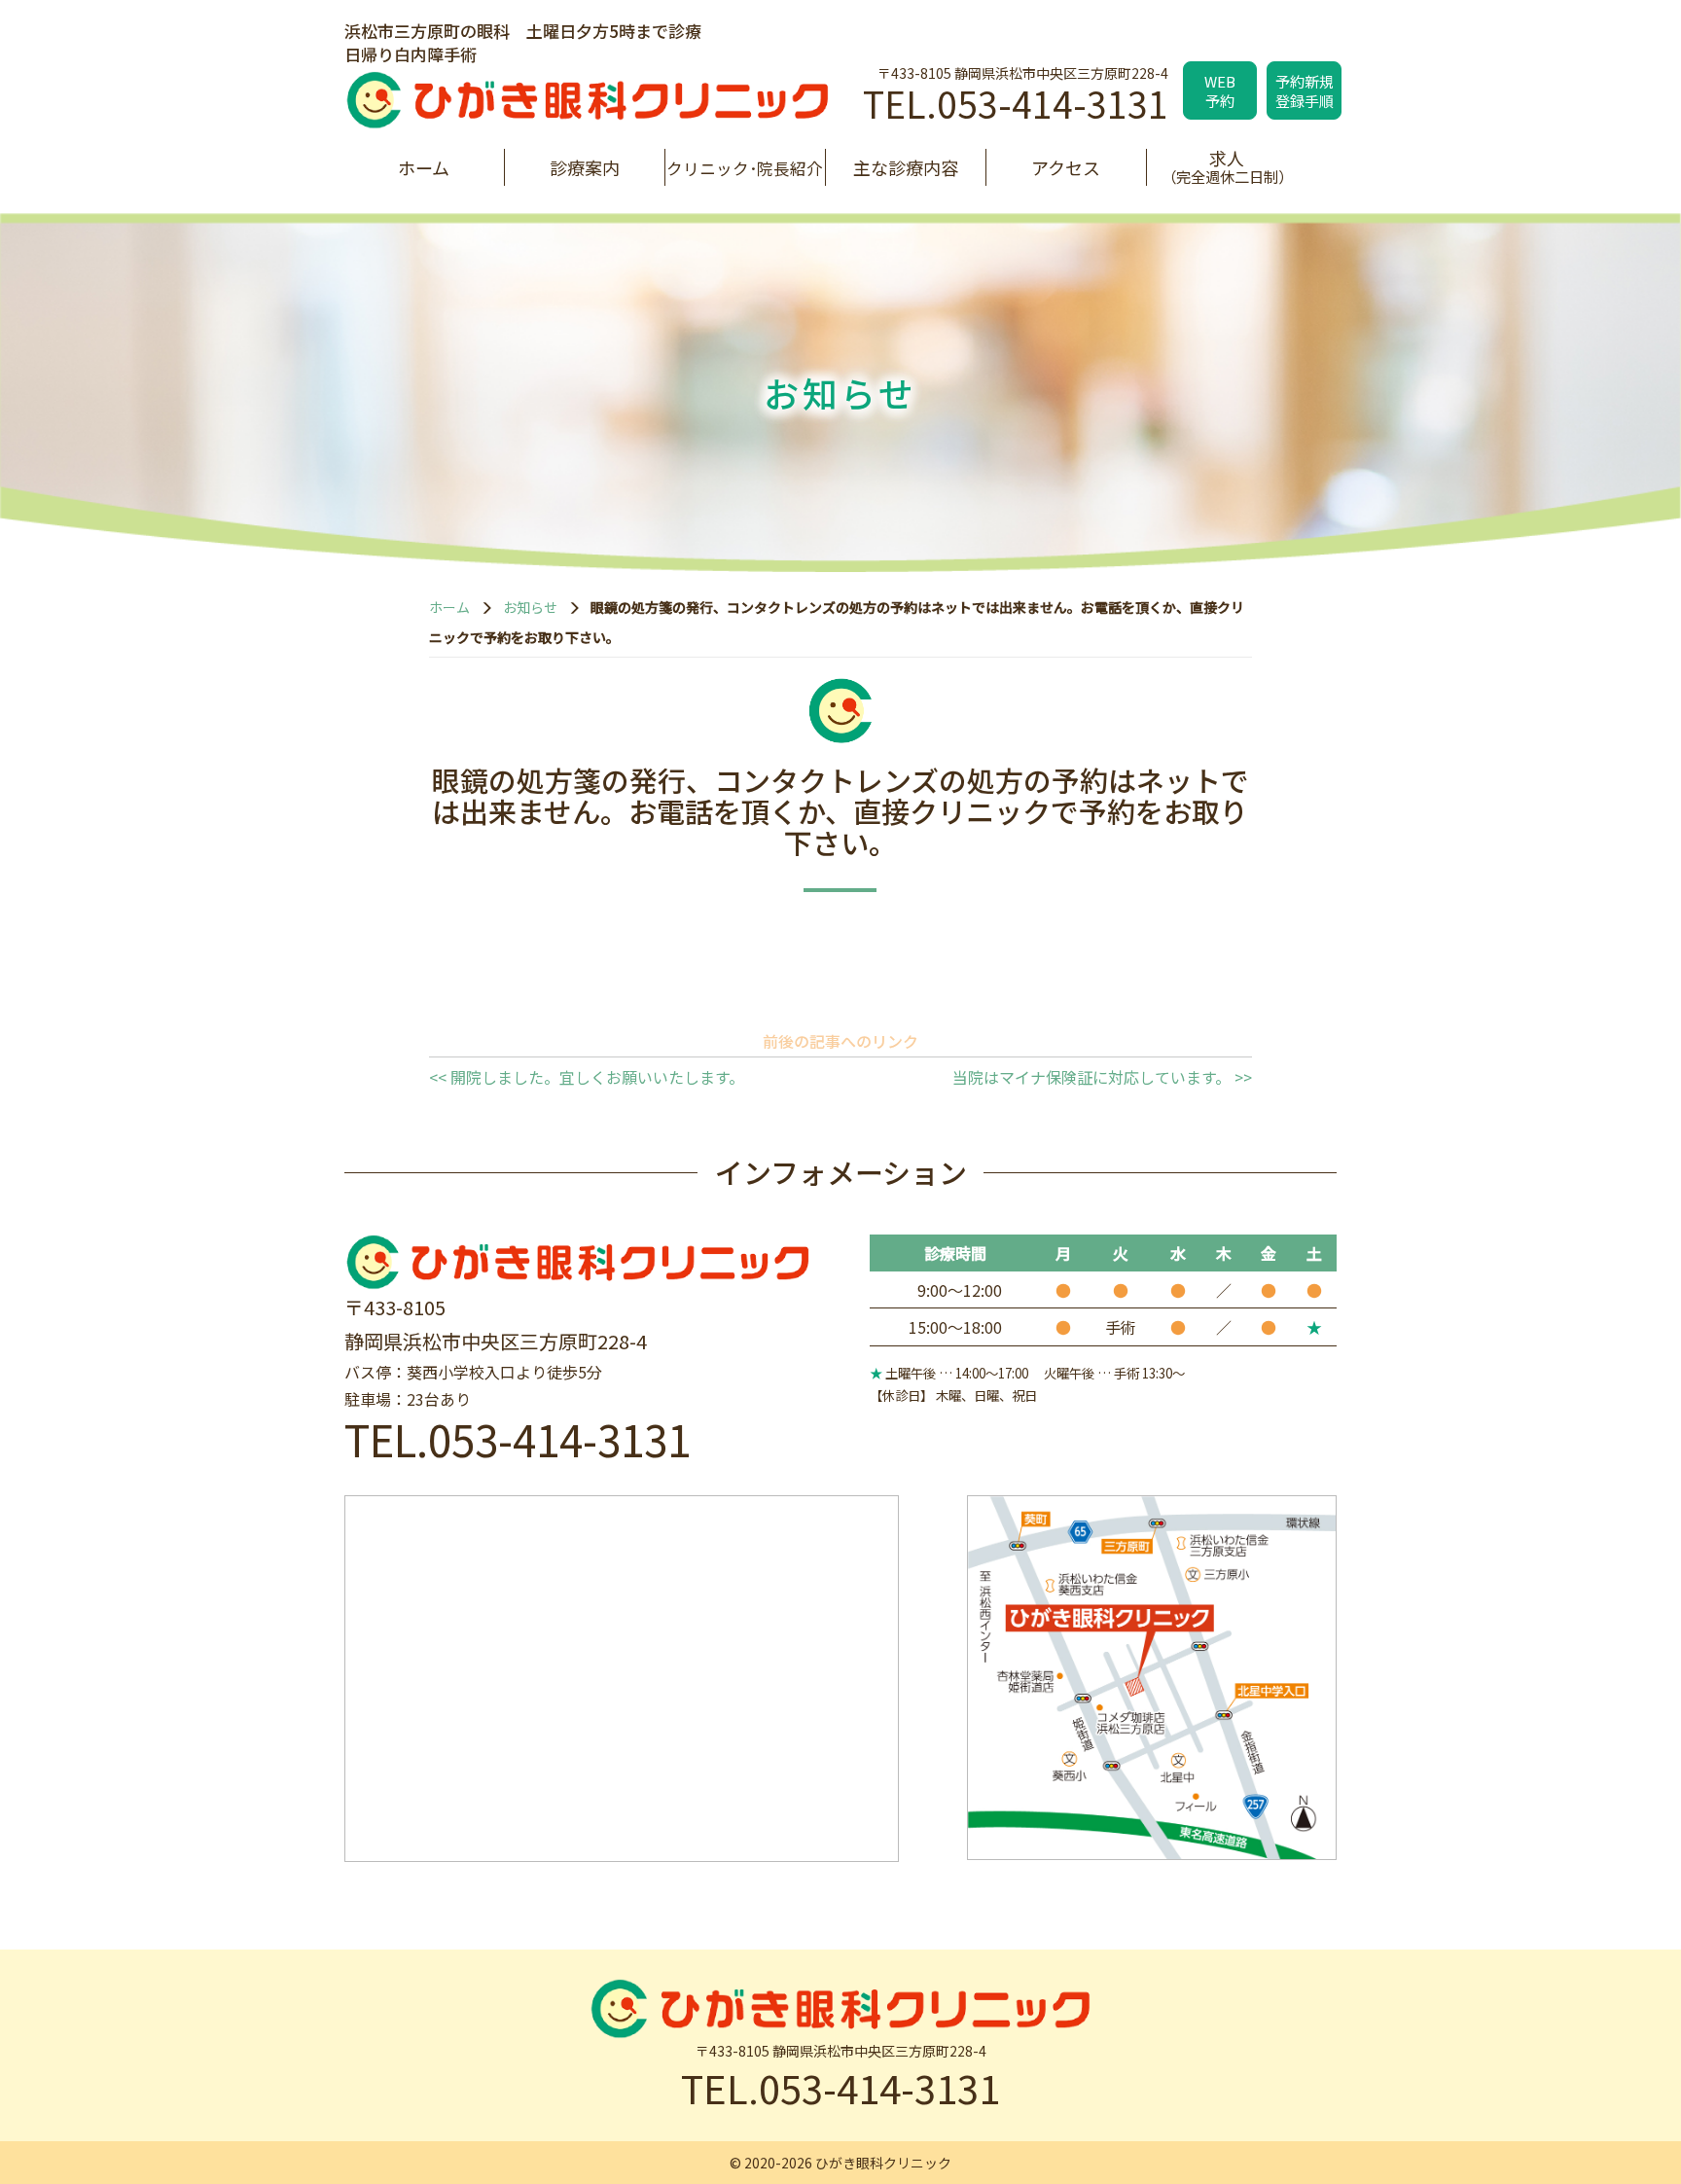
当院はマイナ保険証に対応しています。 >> (1102, 1077)
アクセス (1066, 167)
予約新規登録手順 (1305, 91)
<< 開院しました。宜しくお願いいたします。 (587, 1077)
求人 (1227, 166)
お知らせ (530, 607)
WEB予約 (1220, 91)
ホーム (424, 167)
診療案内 (585, 167)
